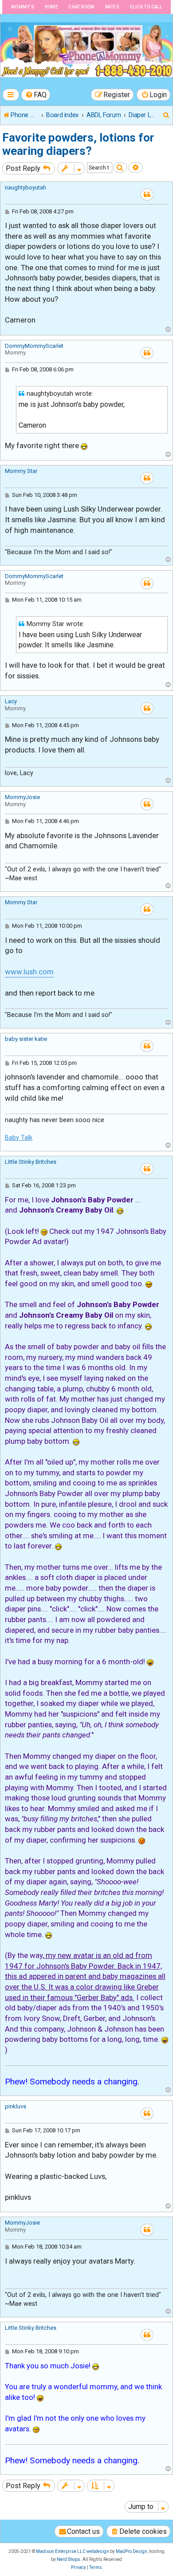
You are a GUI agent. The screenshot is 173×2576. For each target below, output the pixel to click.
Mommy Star (21, 471)
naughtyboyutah (26, 187)
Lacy (11, 701)
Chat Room (82, 7)
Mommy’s (23, 7)
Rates (112, 7)
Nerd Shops (69, 2559)
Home (52, 7)
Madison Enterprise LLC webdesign (73, 2551)
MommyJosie (22, 797)
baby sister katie (26, 1039)
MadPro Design (132, 2551)
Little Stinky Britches (31, 1162)
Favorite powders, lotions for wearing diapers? (78, 144)
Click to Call (146, 7)
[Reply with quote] (147, 195)
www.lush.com (29, 972)
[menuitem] (36, 95)
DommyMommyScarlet (34, 346)
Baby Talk (19, 1138)
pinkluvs (16, 2106)
